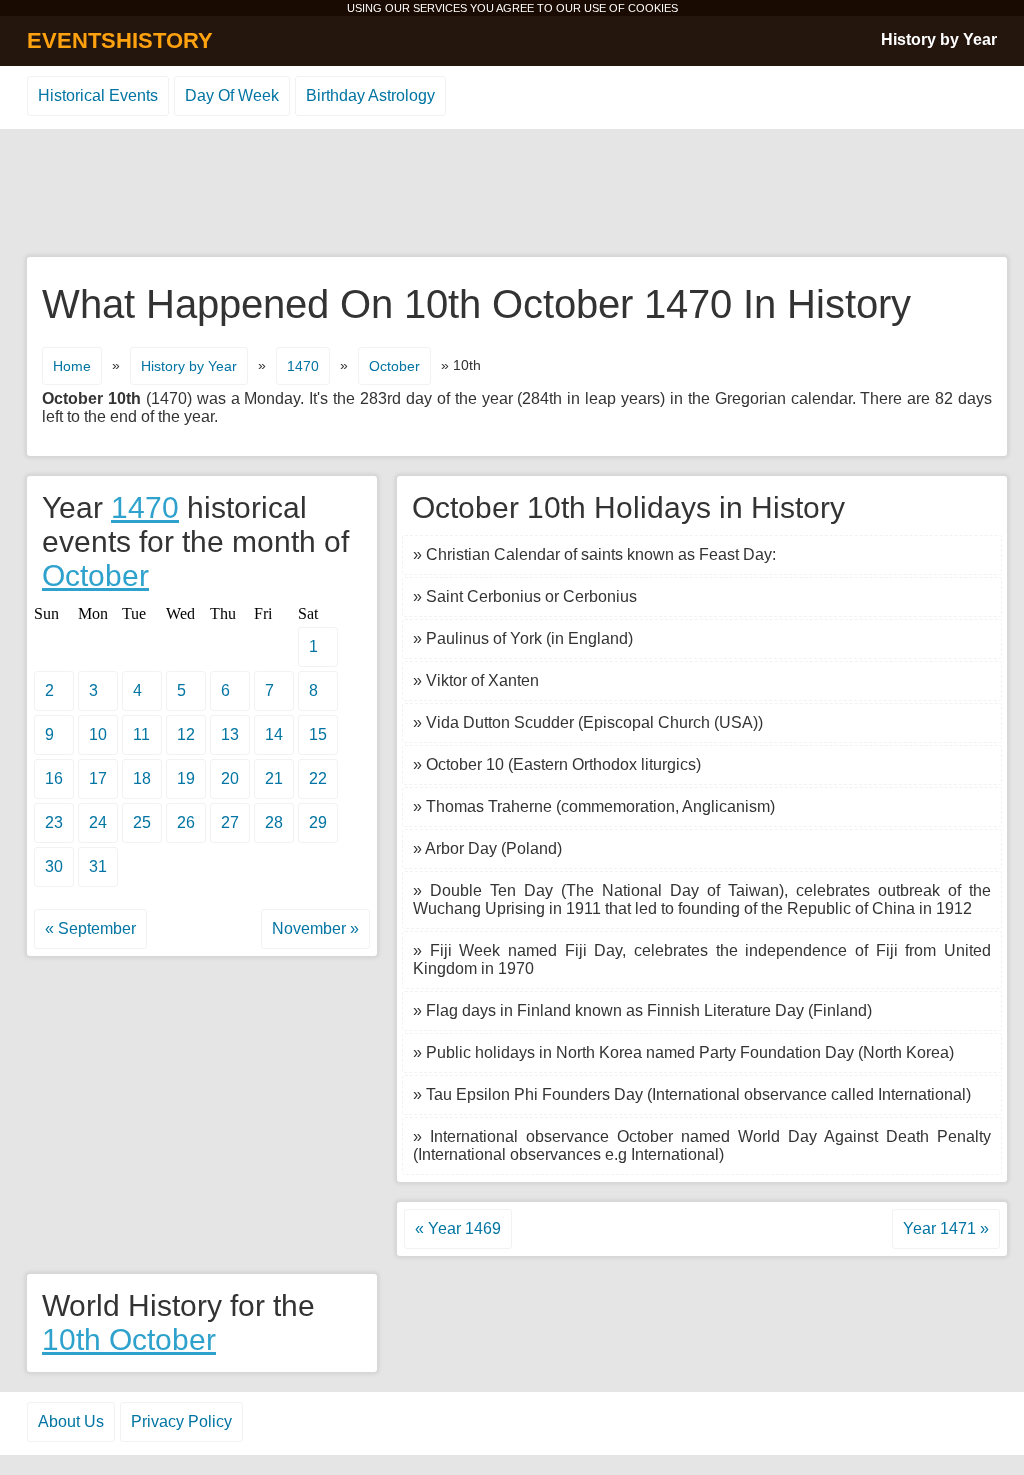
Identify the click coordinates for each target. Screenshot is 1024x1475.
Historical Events (98, 95)
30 (54, 866)
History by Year (939, 39)
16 (54, 778)
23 (54, 822)
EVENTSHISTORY (120, 40)
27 (230, 822)
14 (274, 734)
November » (315, 928)
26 (186, 822)
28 (274, 822)
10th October (129, 1339)
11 (141, 734)
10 (98, 734)
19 (186, 778)
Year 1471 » (946, 1228)
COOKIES (653, 8)
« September (90, 928)
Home (72, 366)
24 (98, 822)
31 (98, 866)
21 (274, 778)
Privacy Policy (181, 1421)
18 (142, 778)
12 (186, 734)
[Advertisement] (512, 194)
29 (318, 822)
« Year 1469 (458, 1228)
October (394, 366)
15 (318, 734)
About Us (71, 1421)
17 (98, 778)
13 (230, 734)
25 (142, 822)
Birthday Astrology (370, 95)
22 (318, 778)
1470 (303, 366)
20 (230, 778)
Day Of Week (232, 95)
